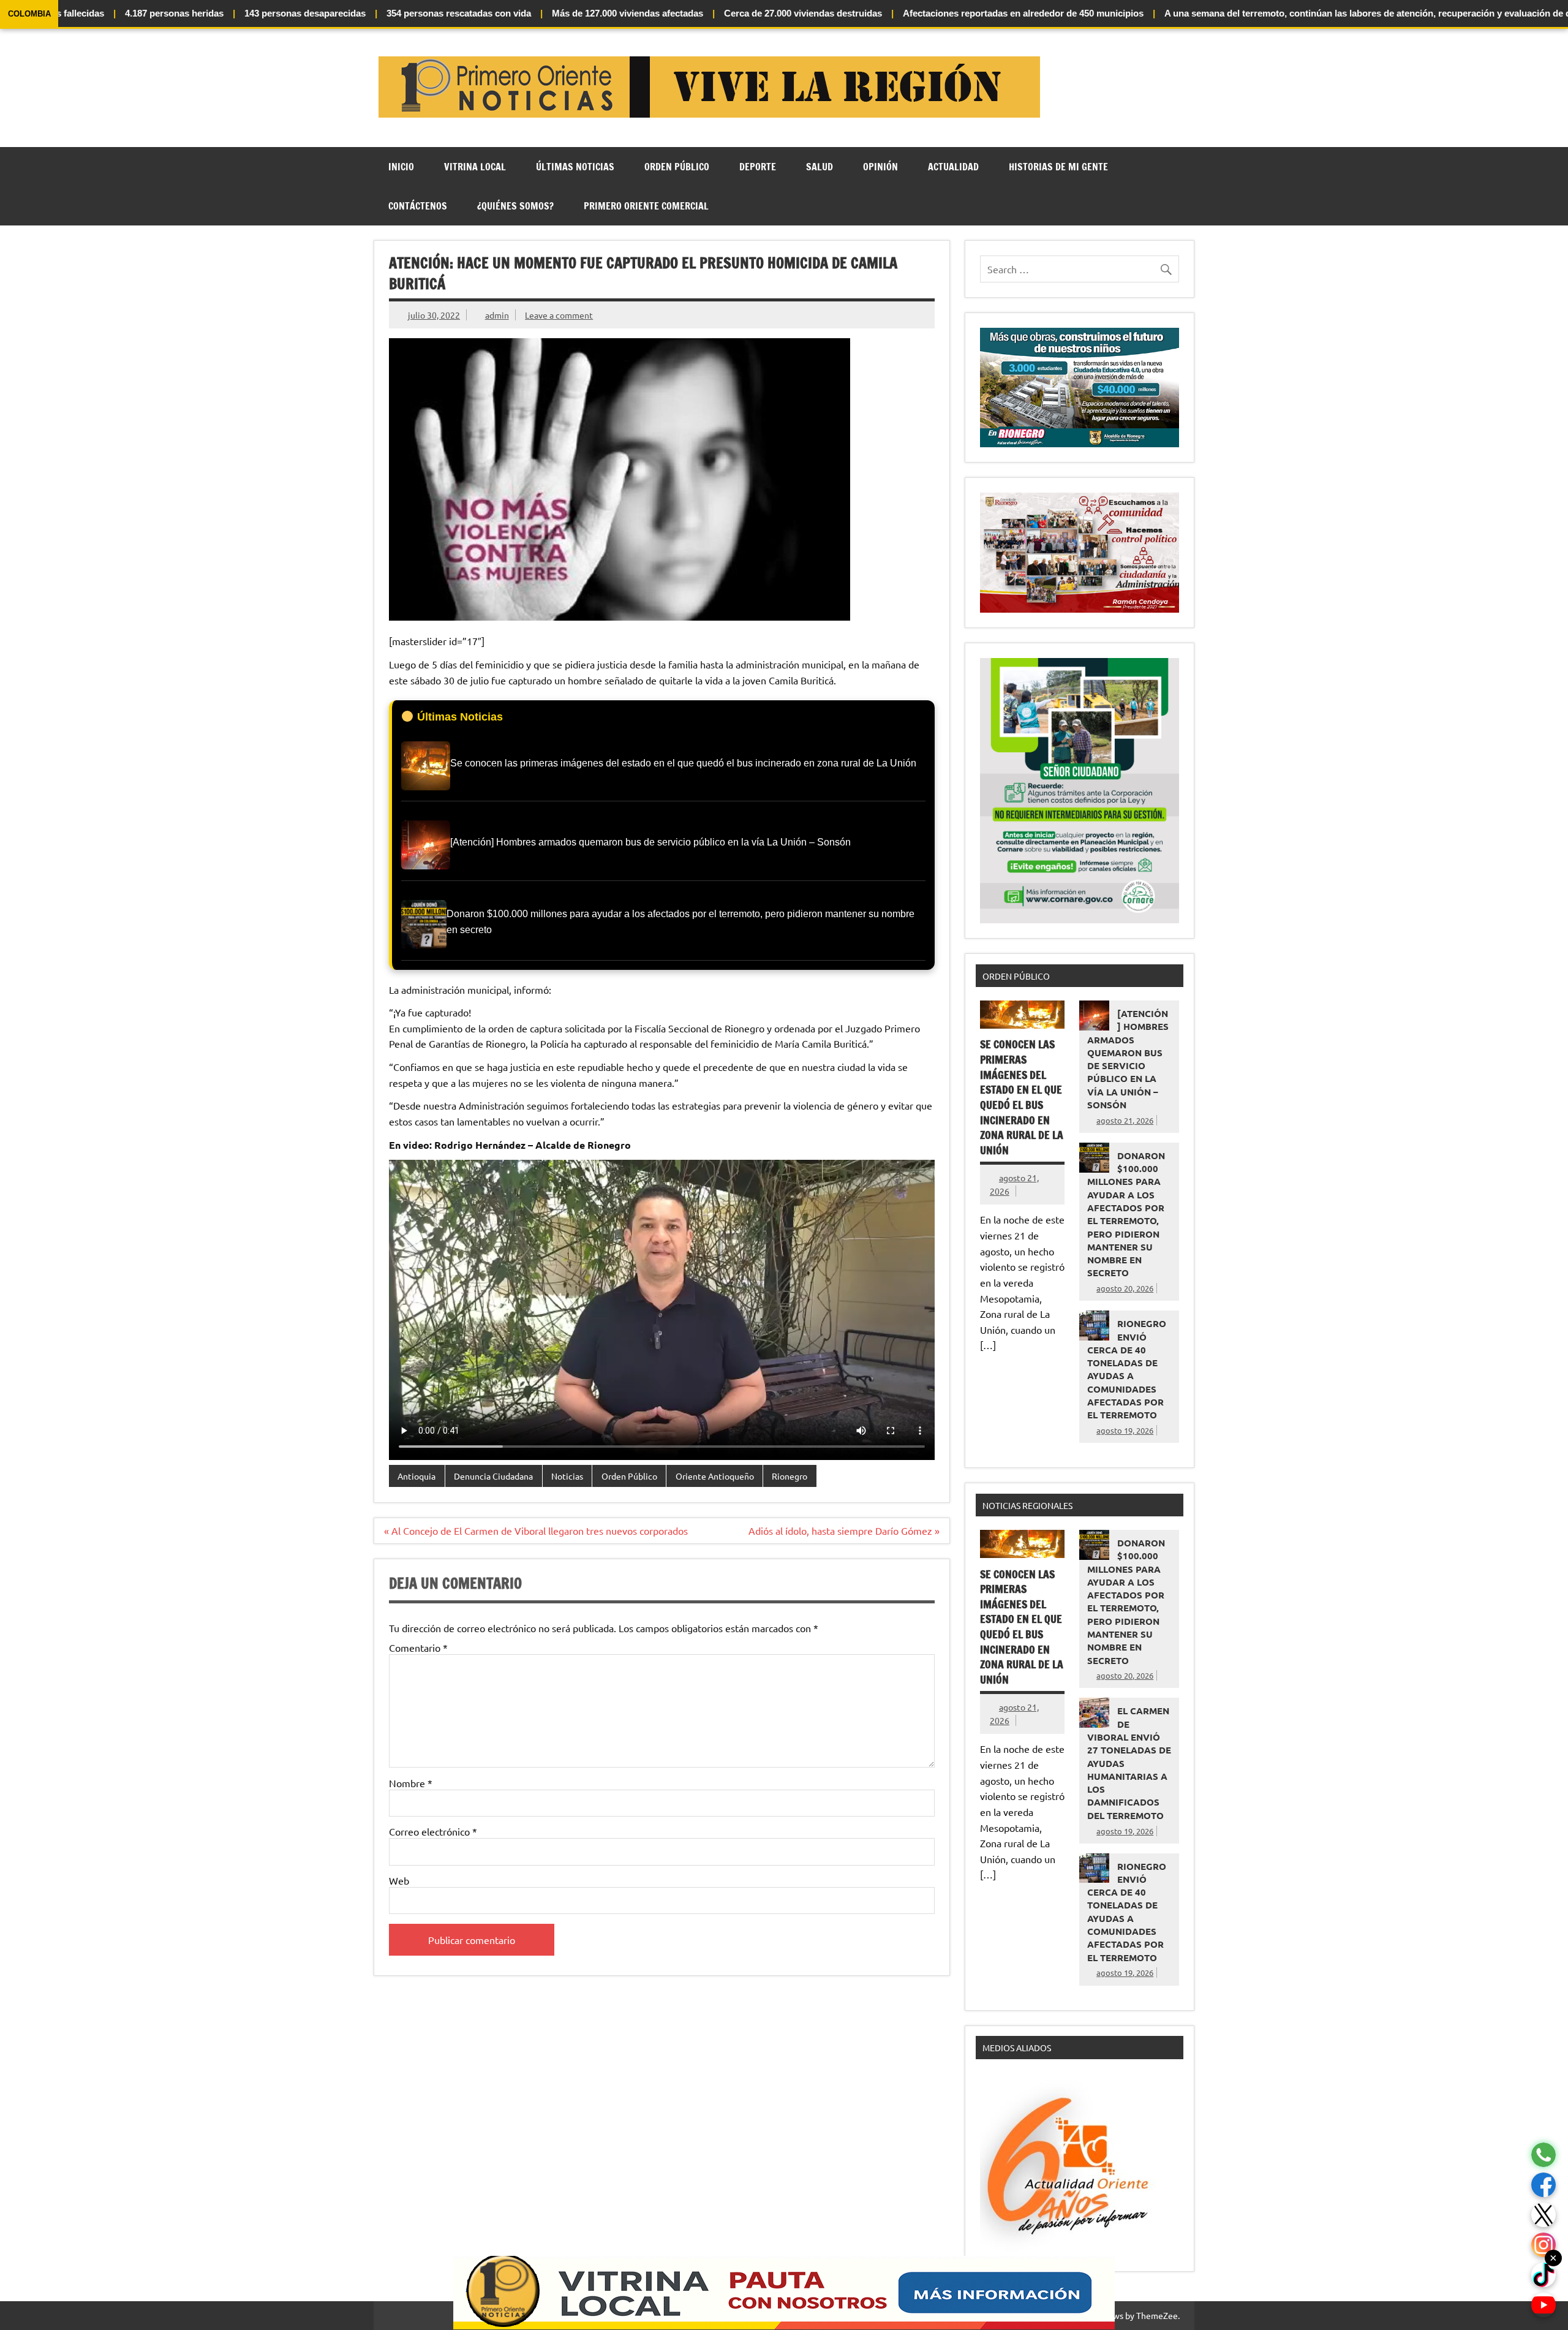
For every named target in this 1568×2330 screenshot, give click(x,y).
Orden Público (677, 167)
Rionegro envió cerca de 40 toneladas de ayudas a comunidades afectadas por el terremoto (1127, 1369)
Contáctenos (418, 206)
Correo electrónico (433, 1831)
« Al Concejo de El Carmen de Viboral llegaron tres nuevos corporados (536, 1530)
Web (399, 1880)
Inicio (401, 167)
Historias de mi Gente (1058, 167)
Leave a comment (559, 315)
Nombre (411, 1783)
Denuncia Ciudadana (493, 1476)
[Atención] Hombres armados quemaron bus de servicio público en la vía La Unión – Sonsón (1128, 1059)
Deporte (758, 167)
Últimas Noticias (575, 167)
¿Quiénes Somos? (515, 206)
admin (497, 315)
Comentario (418, 1647)
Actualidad (953, 167)
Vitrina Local (475, 167)
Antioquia (417, 1476)
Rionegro (790, 1476)
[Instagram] (1543, 2245)
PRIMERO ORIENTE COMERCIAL (646, 206)
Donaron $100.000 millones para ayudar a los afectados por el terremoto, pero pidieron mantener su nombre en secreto (1126, 1214)
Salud (820, 167)
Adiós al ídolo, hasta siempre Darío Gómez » (844, 1530)
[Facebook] (1543, 2185)
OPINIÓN (880, 167)
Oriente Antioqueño (715, 1476)
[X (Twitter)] (1543, 2215)
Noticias (567, 1476)
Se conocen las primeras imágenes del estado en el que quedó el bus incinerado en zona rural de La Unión (1022, 1097)
